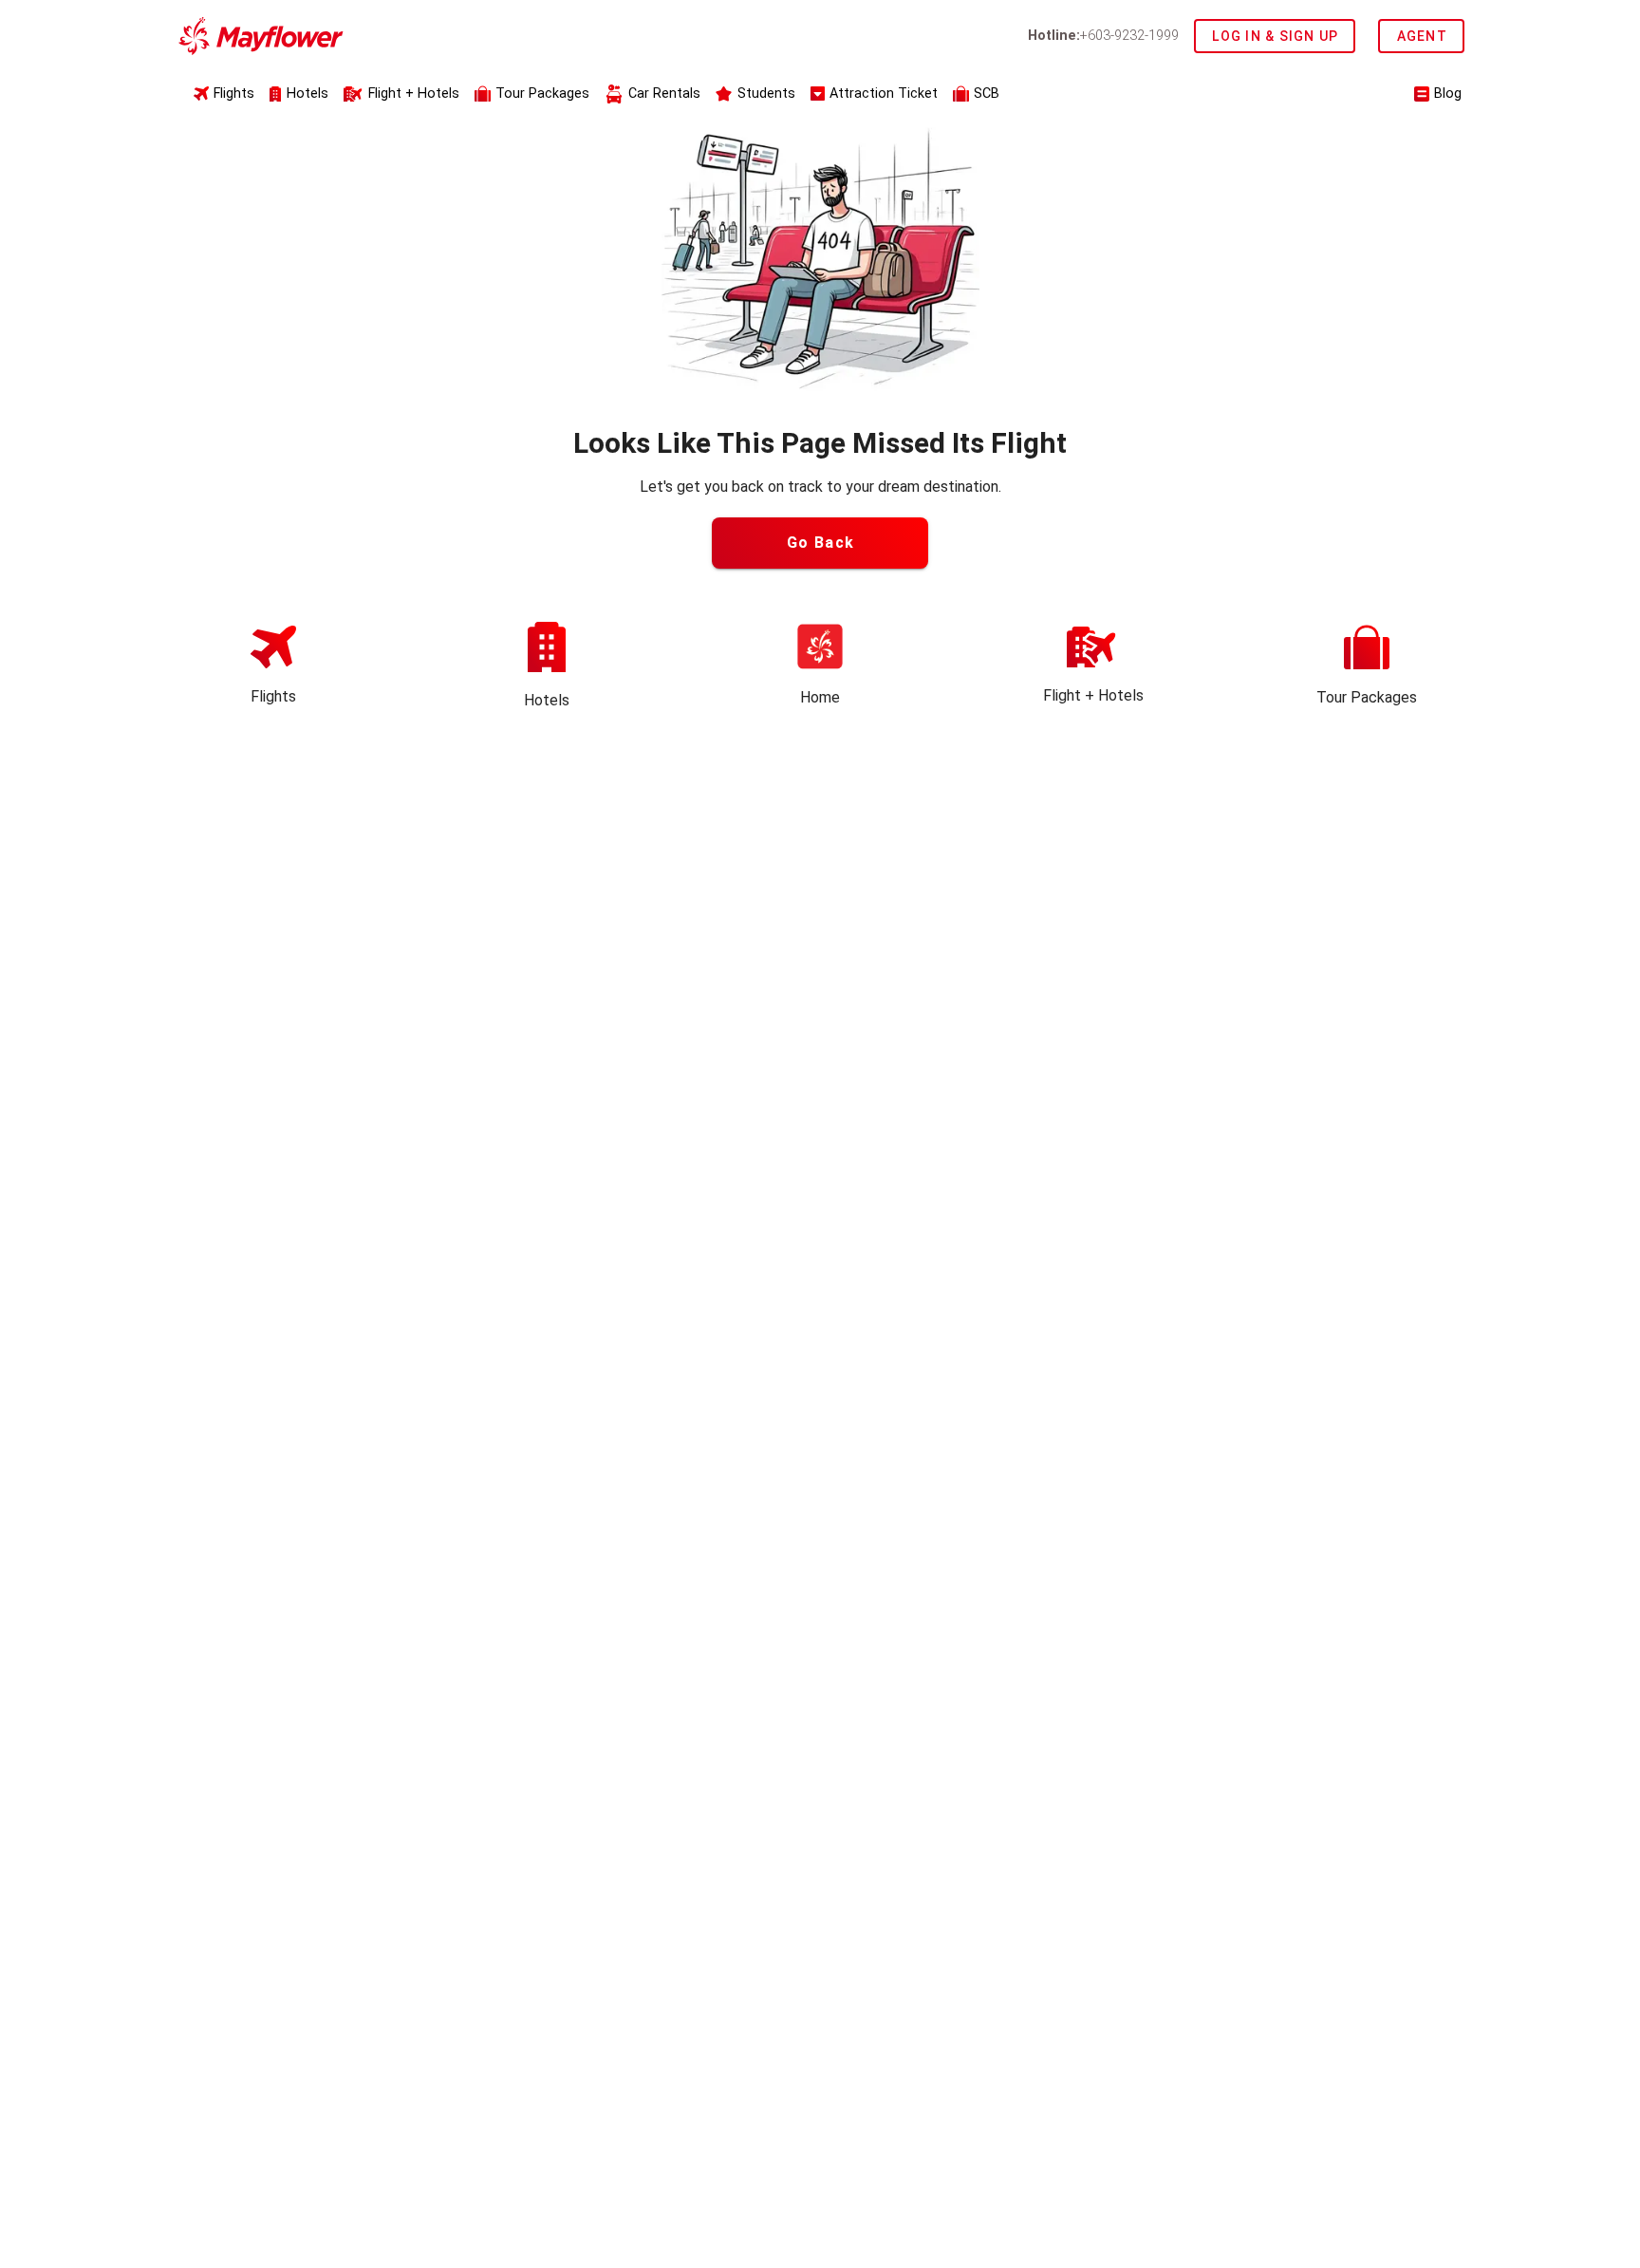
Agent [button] (1422, 36)
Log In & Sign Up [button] (1275, 36)
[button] (532, 95)
